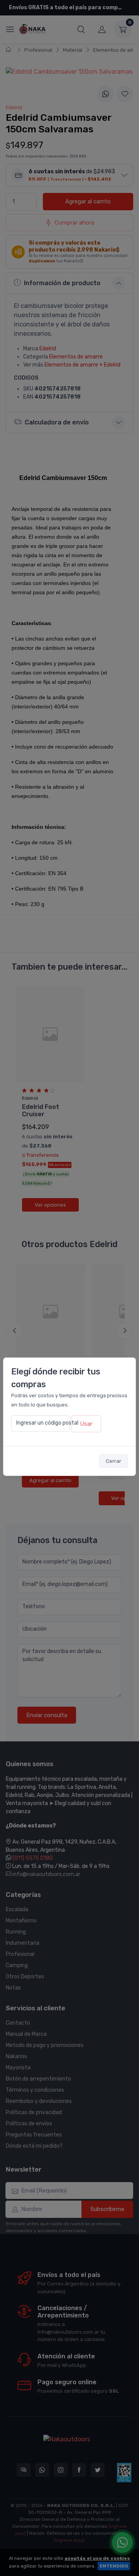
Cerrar (114, 1461)
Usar (86, 1424)
